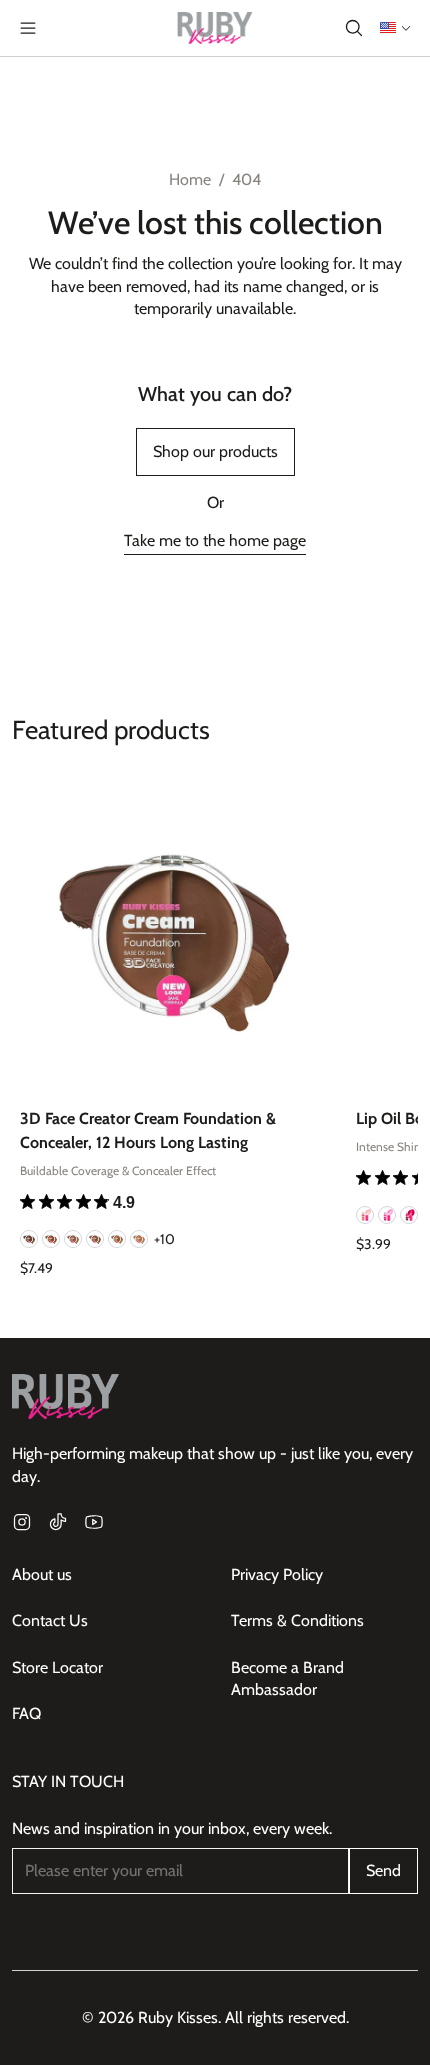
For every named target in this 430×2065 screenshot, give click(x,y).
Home (190, 179)
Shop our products (215, 451)
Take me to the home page (215, 540)
